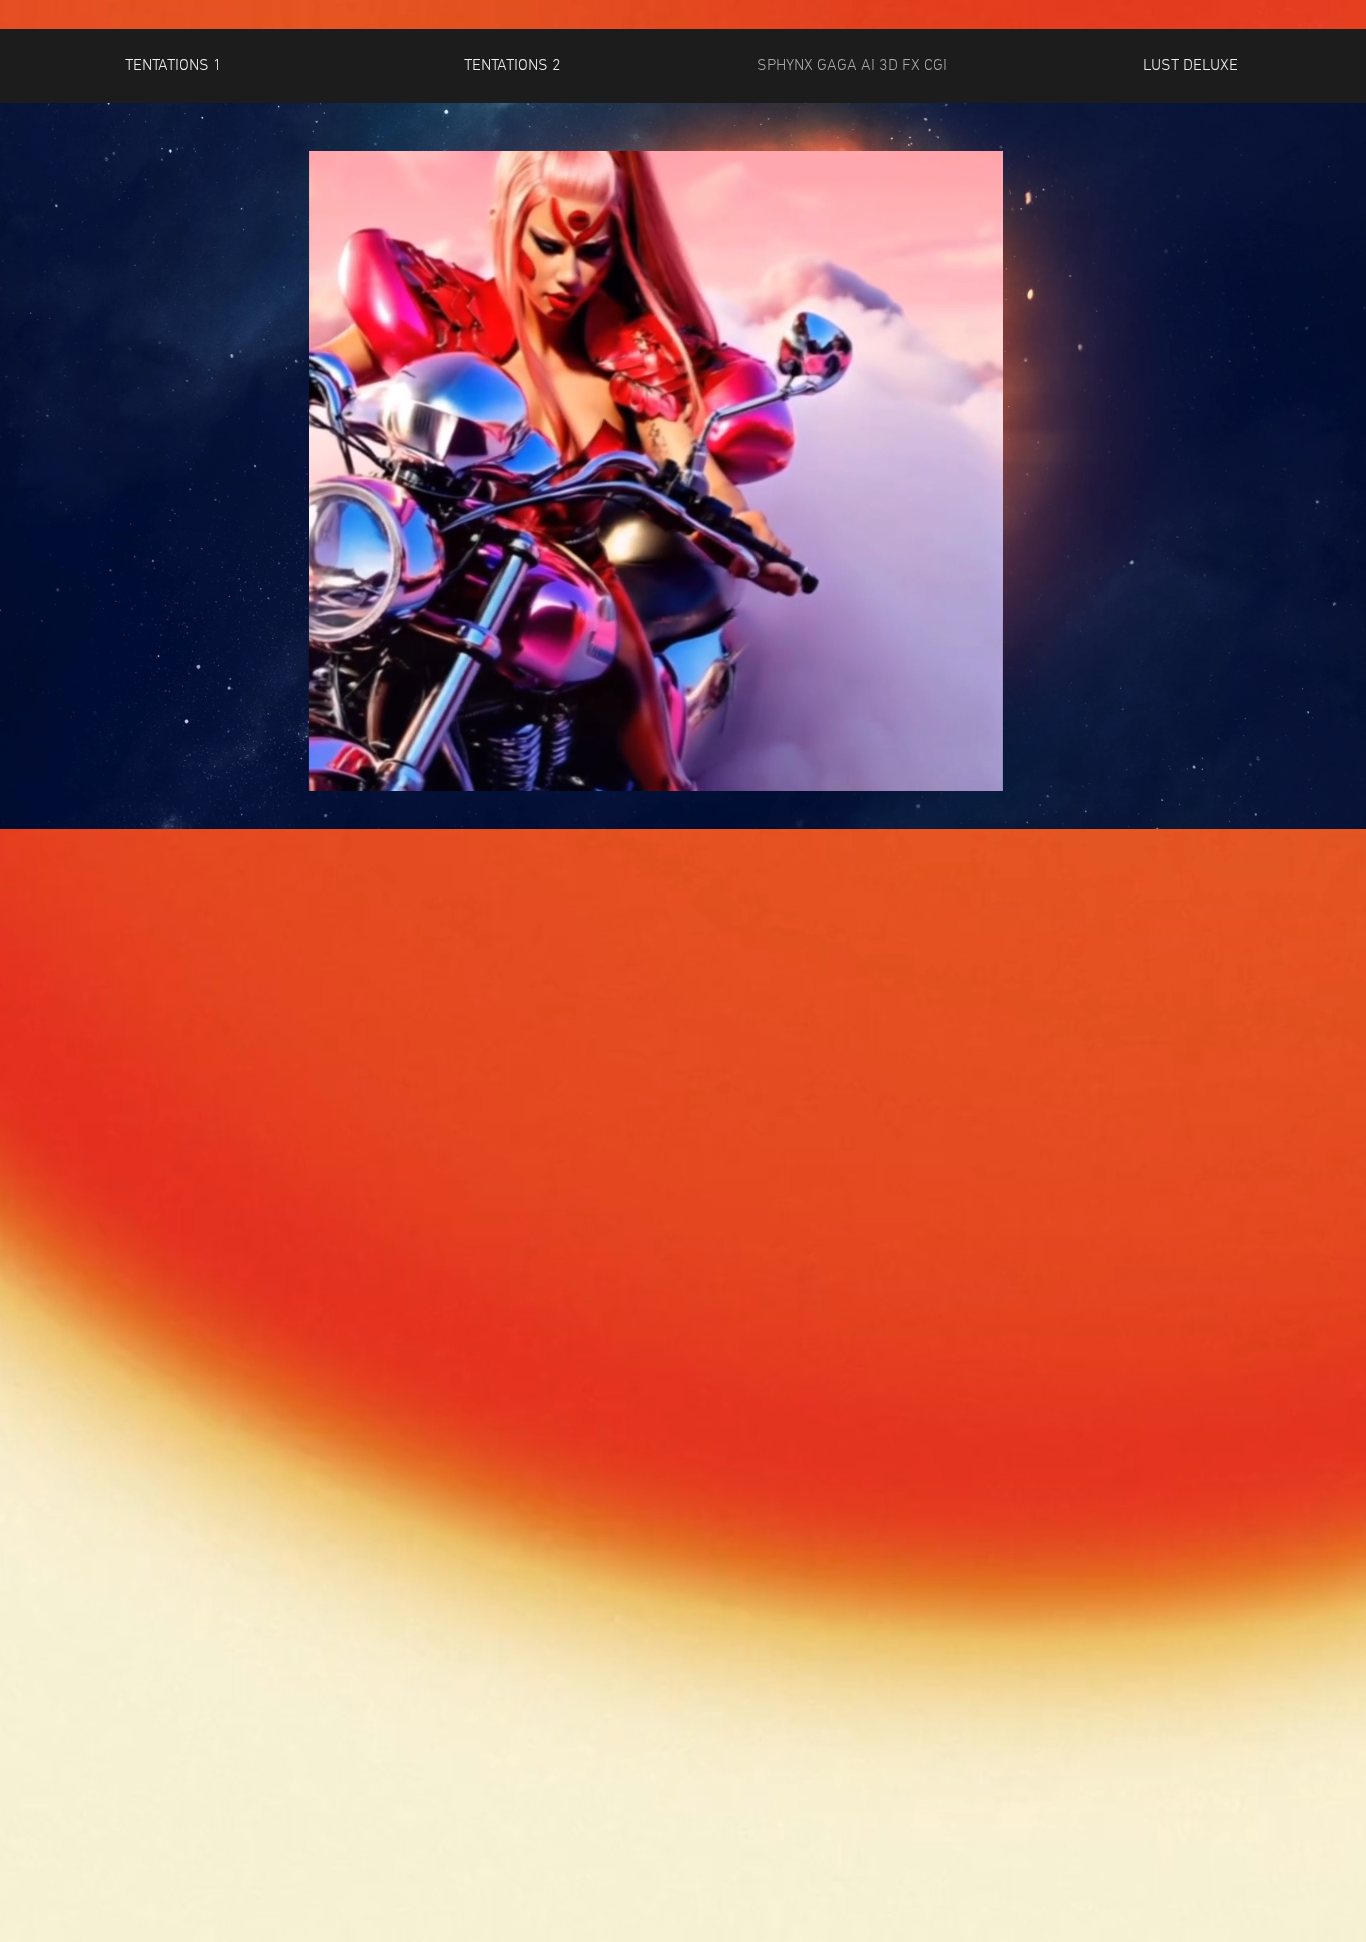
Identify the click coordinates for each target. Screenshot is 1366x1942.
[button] (173, 66)
